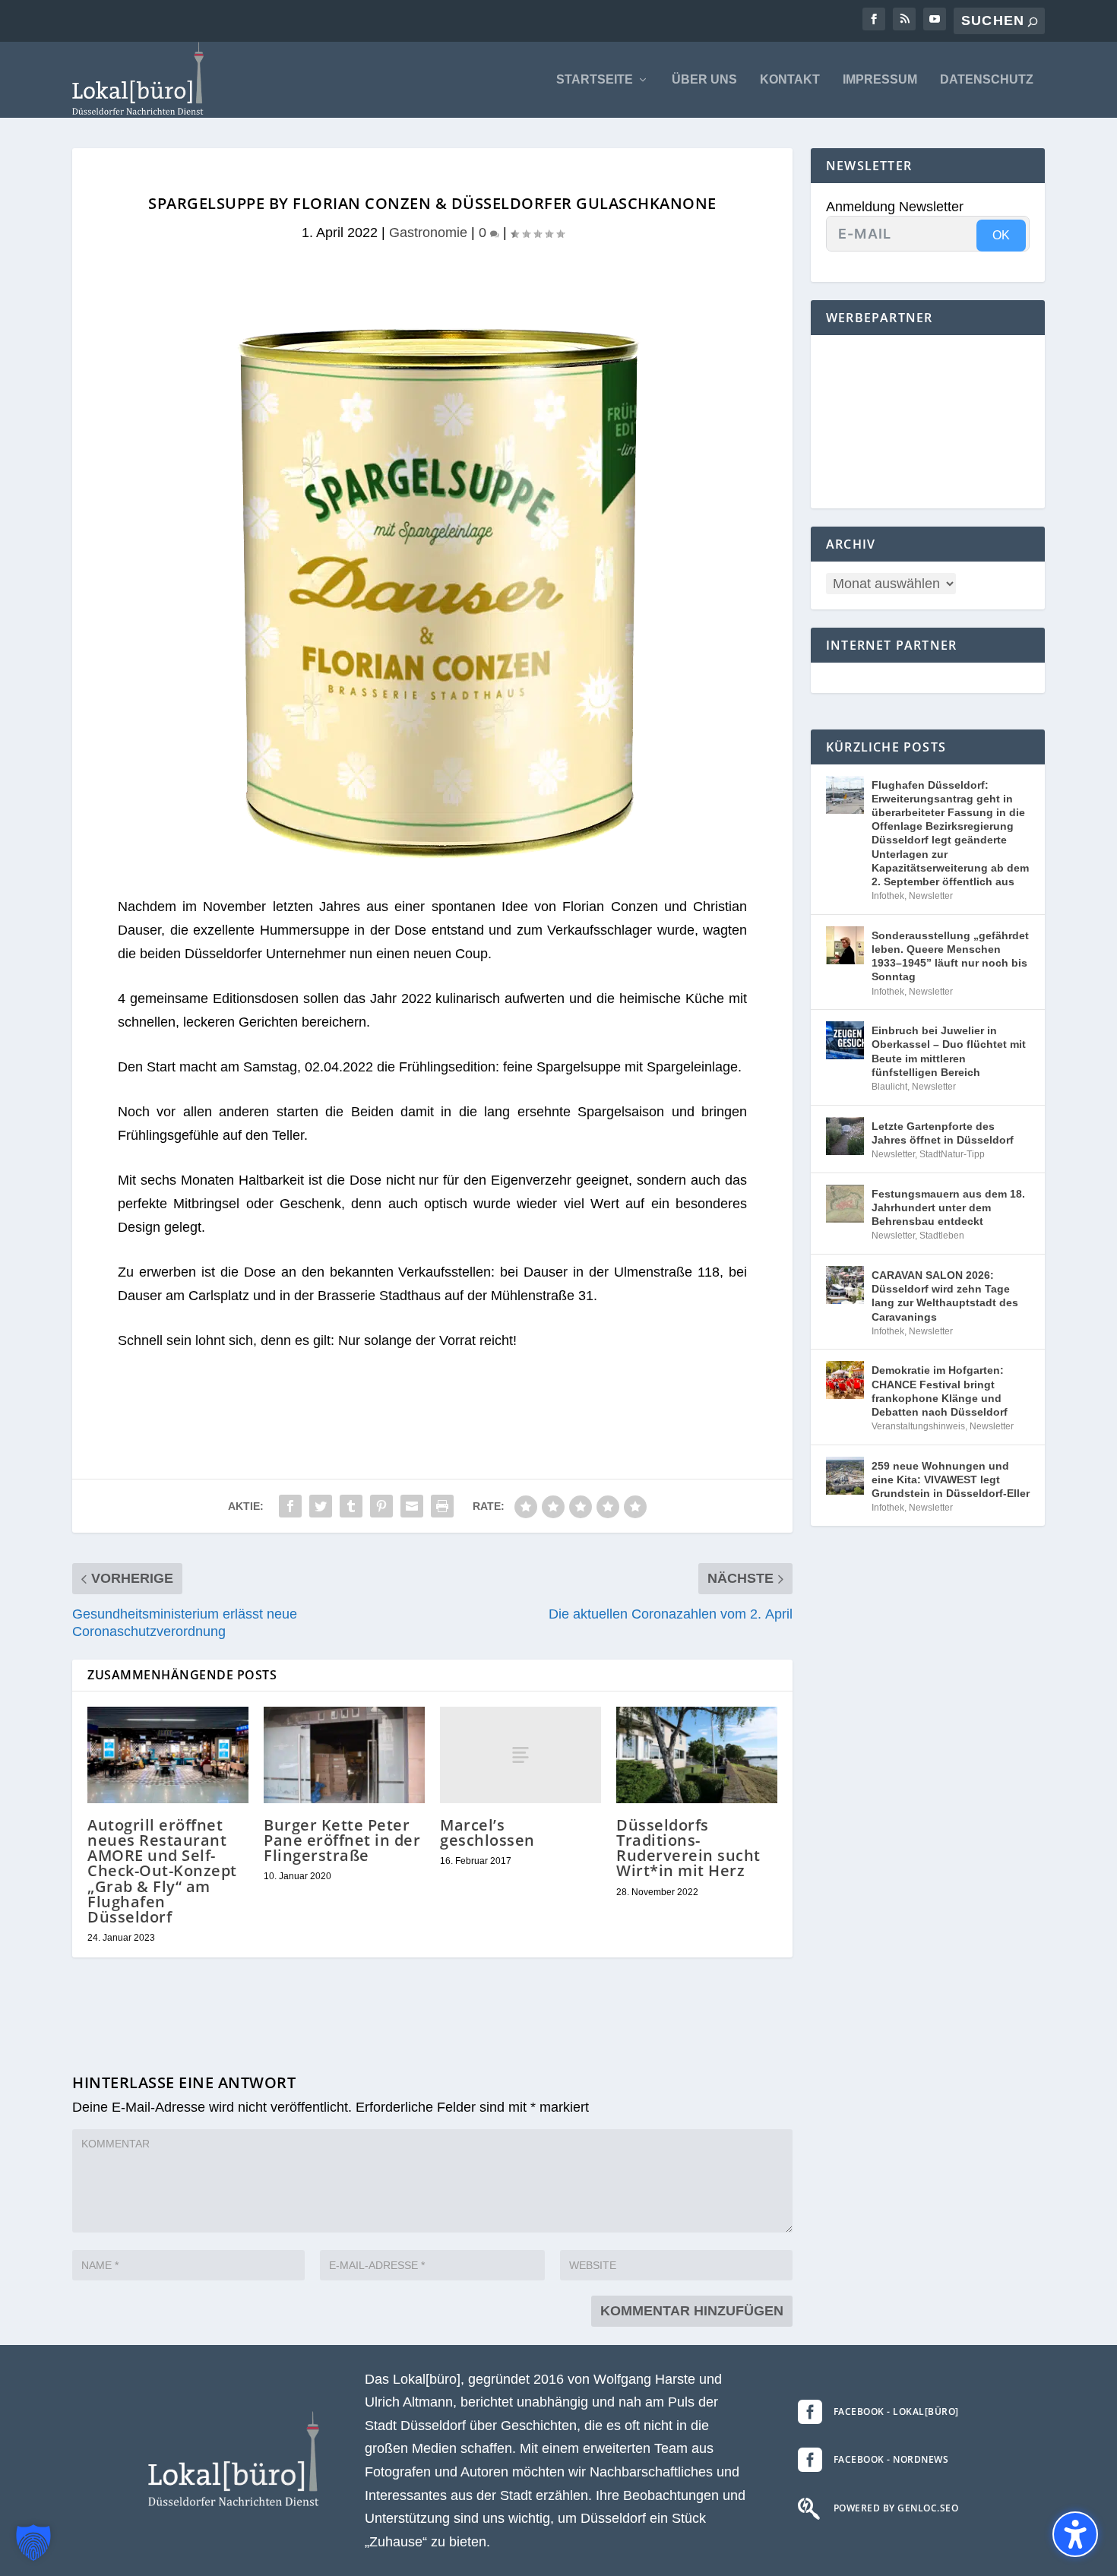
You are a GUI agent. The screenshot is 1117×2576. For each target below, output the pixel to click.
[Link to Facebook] (874, 19)
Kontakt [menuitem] (790, 80)
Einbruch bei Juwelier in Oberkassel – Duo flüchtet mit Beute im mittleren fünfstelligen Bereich (949, 1051)
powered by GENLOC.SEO (896, 2508)
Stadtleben (942, 1236)
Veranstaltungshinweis (918, 1426)
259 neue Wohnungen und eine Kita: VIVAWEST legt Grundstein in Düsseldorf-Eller (951, 1479)
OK (1001, 235)
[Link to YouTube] (935, 19)
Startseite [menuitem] (595, 80)
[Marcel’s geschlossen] (521, 1755)
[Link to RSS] (904, 19)
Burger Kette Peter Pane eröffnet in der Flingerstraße (342, 1840)
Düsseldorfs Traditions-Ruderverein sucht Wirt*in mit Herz (688, 1848)
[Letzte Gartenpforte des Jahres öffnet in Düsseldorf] (845, 1136)
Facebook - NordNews (891, 2459)
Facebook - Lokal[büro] (896, 2411)
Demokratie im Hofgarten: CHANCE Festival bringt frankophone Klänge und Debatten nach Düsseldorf (940, 1391)
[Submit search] (1033, 22)
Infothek (888, 896)
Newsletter (931, 896)
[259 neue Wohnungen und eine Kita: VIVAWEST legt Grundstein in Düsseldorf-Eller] (845, 1476)
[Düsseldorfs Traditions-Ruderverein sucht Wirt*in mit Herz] (697, 1755)
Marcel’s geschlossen (487, 1832)
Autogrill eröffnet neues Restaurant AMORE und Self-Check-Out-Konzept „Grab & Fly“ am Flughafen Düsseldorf (162, 1871)
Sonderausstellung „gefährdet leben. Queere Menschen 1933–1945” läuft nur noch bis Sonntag (950, 956)
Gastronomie (428, 233)
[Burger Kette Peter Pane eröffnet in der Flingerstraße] (344, 1755)
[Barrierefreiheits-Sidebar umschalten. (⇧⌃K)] (1075, 2534)
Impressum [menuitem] (880, 80)
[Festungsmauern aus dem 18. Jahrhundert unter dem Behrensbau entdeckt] (845, 1204)
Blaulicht (889, 1087)
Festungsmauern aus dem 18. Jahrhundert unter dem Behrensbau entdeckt (948, 1207)
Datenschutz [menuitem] (987, 80)
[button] (33, 2543)
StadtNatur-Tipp (952, 1154)
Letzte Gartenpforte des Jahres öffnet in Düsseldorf (943, 1133)
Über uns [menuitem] (704, 80)
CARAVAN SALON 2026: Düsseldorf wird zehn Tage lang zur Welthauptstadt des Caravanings (945, 1296)
